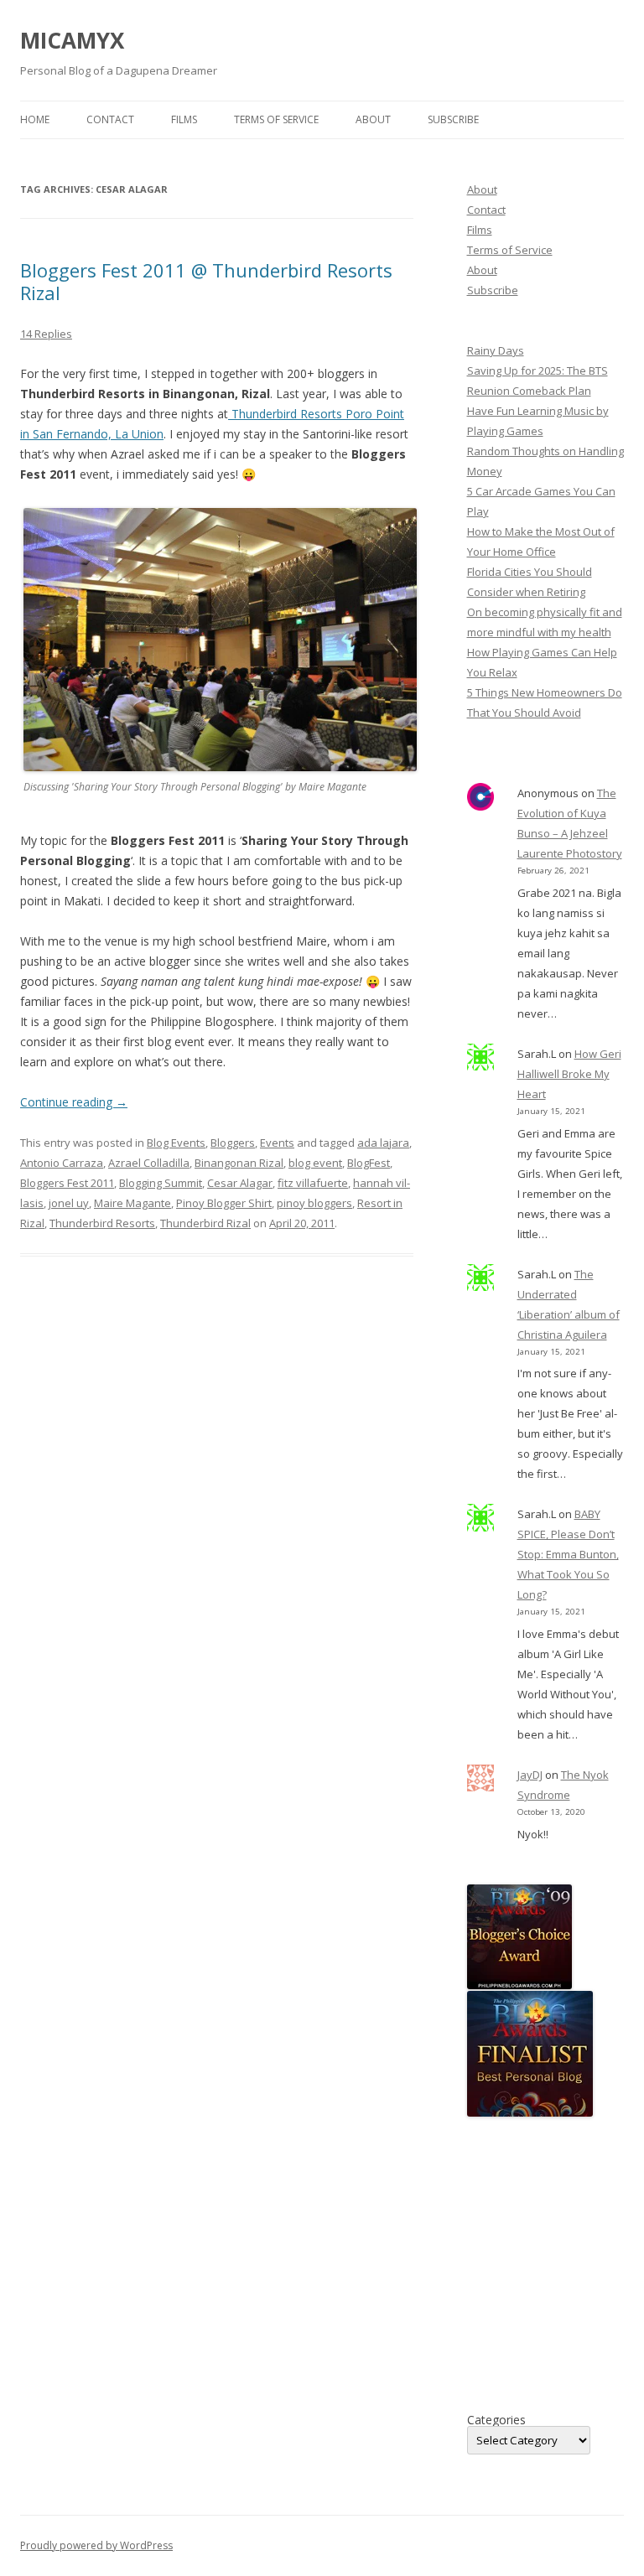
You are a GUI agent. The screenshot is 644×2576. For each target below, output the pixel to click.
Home (35, 119)
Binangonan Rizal (239, 1163)
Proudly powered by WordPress (96, 2545)
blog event (315, 1163)
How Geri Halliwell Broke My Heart (569, 1074)
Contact (110, 119)
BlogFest (369, 1163)
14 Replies (46, 334)
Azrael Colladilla (149, 1163)
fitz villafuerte (313, 1183)
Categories (496, 2420)
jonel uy (69, 1203)
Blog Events (176, 1143)
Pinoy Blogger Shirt (224, 1203)
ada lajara (383, 1143)
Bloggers (233, 1143)
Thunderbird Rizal (205, 1223)
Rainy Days (496, 350)
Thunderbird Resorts (102, 1223)
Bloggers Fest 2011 (67, 1183)
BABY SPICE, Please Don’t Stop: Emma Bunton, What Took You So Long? (568, 1554)
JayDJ (530, 1775)
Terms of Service (276, 119)
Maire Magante (132, 1203)
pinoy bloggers (314, 1203)
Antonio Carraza (62, 1163)
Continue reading (74, 1102)
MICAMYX (72, 40)
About (373, 119)
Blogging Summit (161, 1183)
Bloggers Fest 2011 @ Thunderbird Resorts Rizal (206, 281)
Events (277, 1143)
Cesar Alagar (240, 1183)
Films (184, 119)
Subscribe (453, 119)
